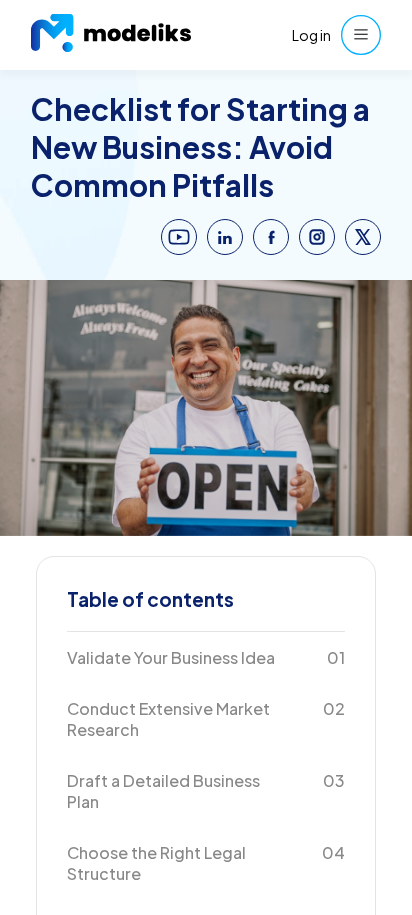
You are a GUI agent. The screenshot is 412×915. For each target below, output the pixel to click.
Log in (311, 35)
